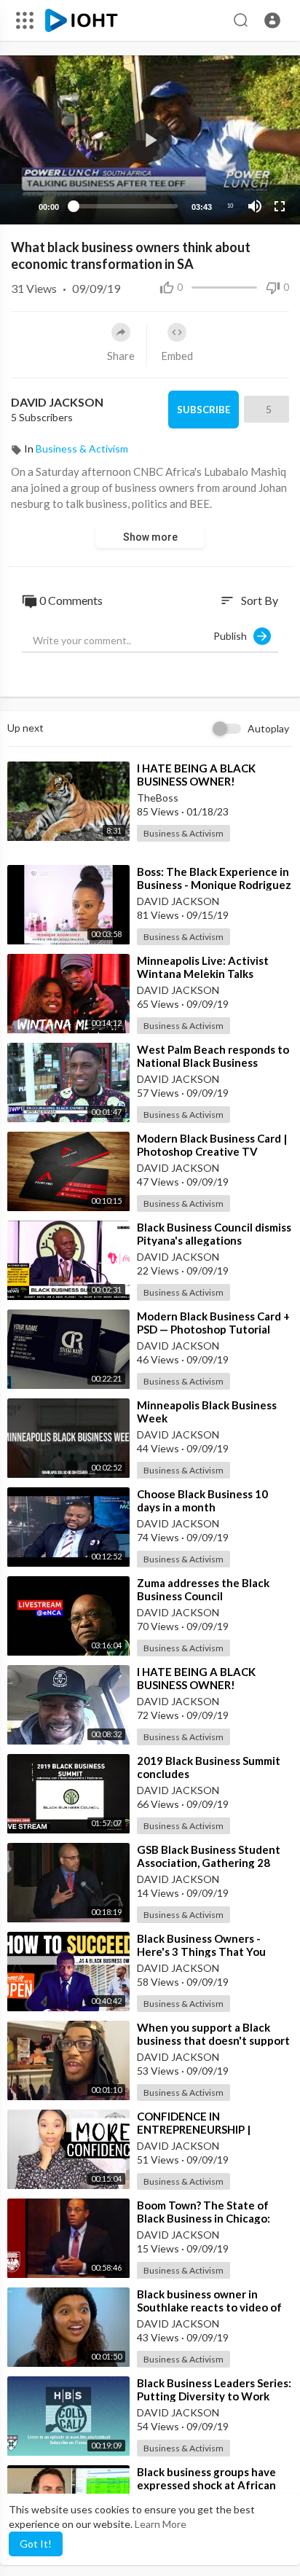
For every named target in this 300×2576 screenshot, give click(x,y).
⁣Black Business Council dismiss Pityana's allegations (214, 1234)
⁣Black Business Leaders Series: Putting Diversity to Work (214, 2389)
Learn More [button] (161, 2524)
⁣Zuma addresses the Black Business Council (203, 1589)
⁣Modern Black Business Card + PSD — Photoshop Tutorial (213, 1323)
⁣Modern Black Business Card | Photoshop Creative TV (212, 1145)
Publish (233, 636)
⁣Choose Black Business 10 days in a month (202, 1500)
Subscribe (204, 410)
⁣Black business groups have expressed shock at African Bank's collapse (206, 2485)
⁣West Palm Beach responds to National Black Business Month (213, 1062)
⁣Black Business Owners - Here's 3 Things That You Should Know (201, 1951)
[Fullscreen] (280, 206)
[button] (272, 20)
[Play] (19, 206)
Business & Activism (82, 449)
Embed (177, 356)
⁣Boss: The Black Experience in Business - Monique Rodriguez (214, 878)
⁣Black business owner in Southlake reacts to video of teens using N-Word (209, 2307)
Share (121, 356)
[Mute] (255, 206)
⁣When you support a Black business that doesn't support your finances (213, 2040)
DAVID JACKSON (58, 402)
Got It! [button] (36, 2544)
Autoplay (268, 728)
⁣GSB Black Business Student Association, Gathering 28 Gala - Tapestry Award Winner (214, 1863)
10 (230, 206)
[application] (150, 140)
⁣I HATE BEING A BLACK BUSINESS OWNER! (196, 775)
